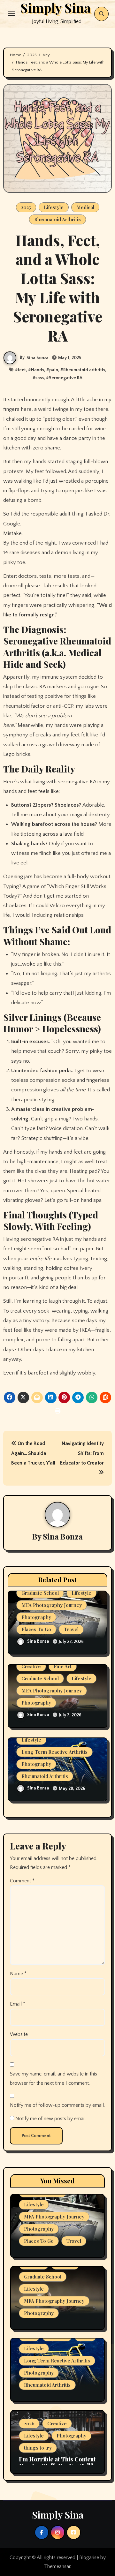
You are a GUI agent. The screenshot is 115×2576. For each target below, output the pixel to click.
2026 (29, 2423)
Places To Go (36, 1629)
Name (18, 1974)
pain (54, 370)
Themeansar (57, 2566)
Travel (71, 1629)
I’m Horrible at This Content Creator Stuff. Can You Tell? (57, 2463)
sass (40, 378)
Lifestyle (54, 207)
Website (19, 2034)
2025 (26, 207)
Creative (31, 1666)
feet (22, 370)
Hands (38, 370)
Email (18, 2004)
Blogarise (89, 2557)
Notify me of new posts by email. (51, 2119)
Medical (85, 207)
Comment (22, 1881)
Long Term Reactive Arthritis (54, 1752)
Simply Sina (58, 2515)
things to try (38, 2448)
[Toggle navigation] (11, 14)
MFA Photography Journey (52, 1605)
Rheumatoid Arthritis (57, 219)
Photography (36, 1617)
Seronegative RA (66, 378)
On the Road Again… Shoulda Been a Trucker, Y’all (33, 1453)
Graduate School (40, 1593)
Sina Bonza (38, 358)
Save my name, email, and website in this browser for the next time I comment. (54, 2078)
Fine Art (63, 1666)
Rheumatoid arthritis (84, 370)
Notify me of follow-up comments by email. (57, 2105)
